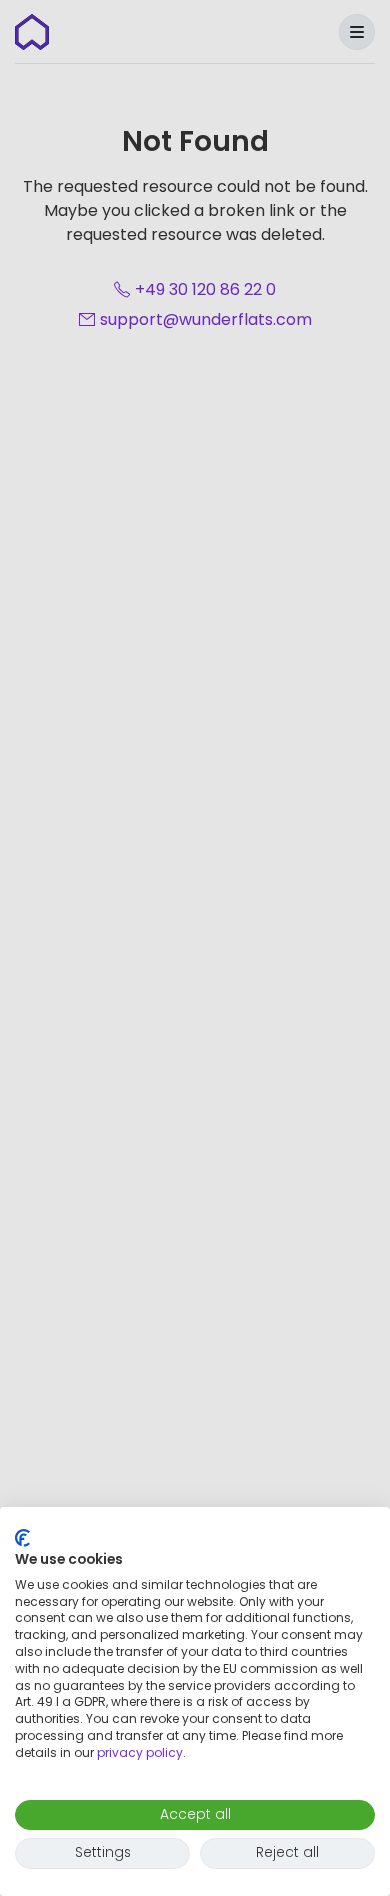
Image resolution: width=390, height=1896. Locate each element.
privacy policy (140, 1752)
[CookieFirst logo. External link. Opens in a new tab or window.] (22, 1538)
